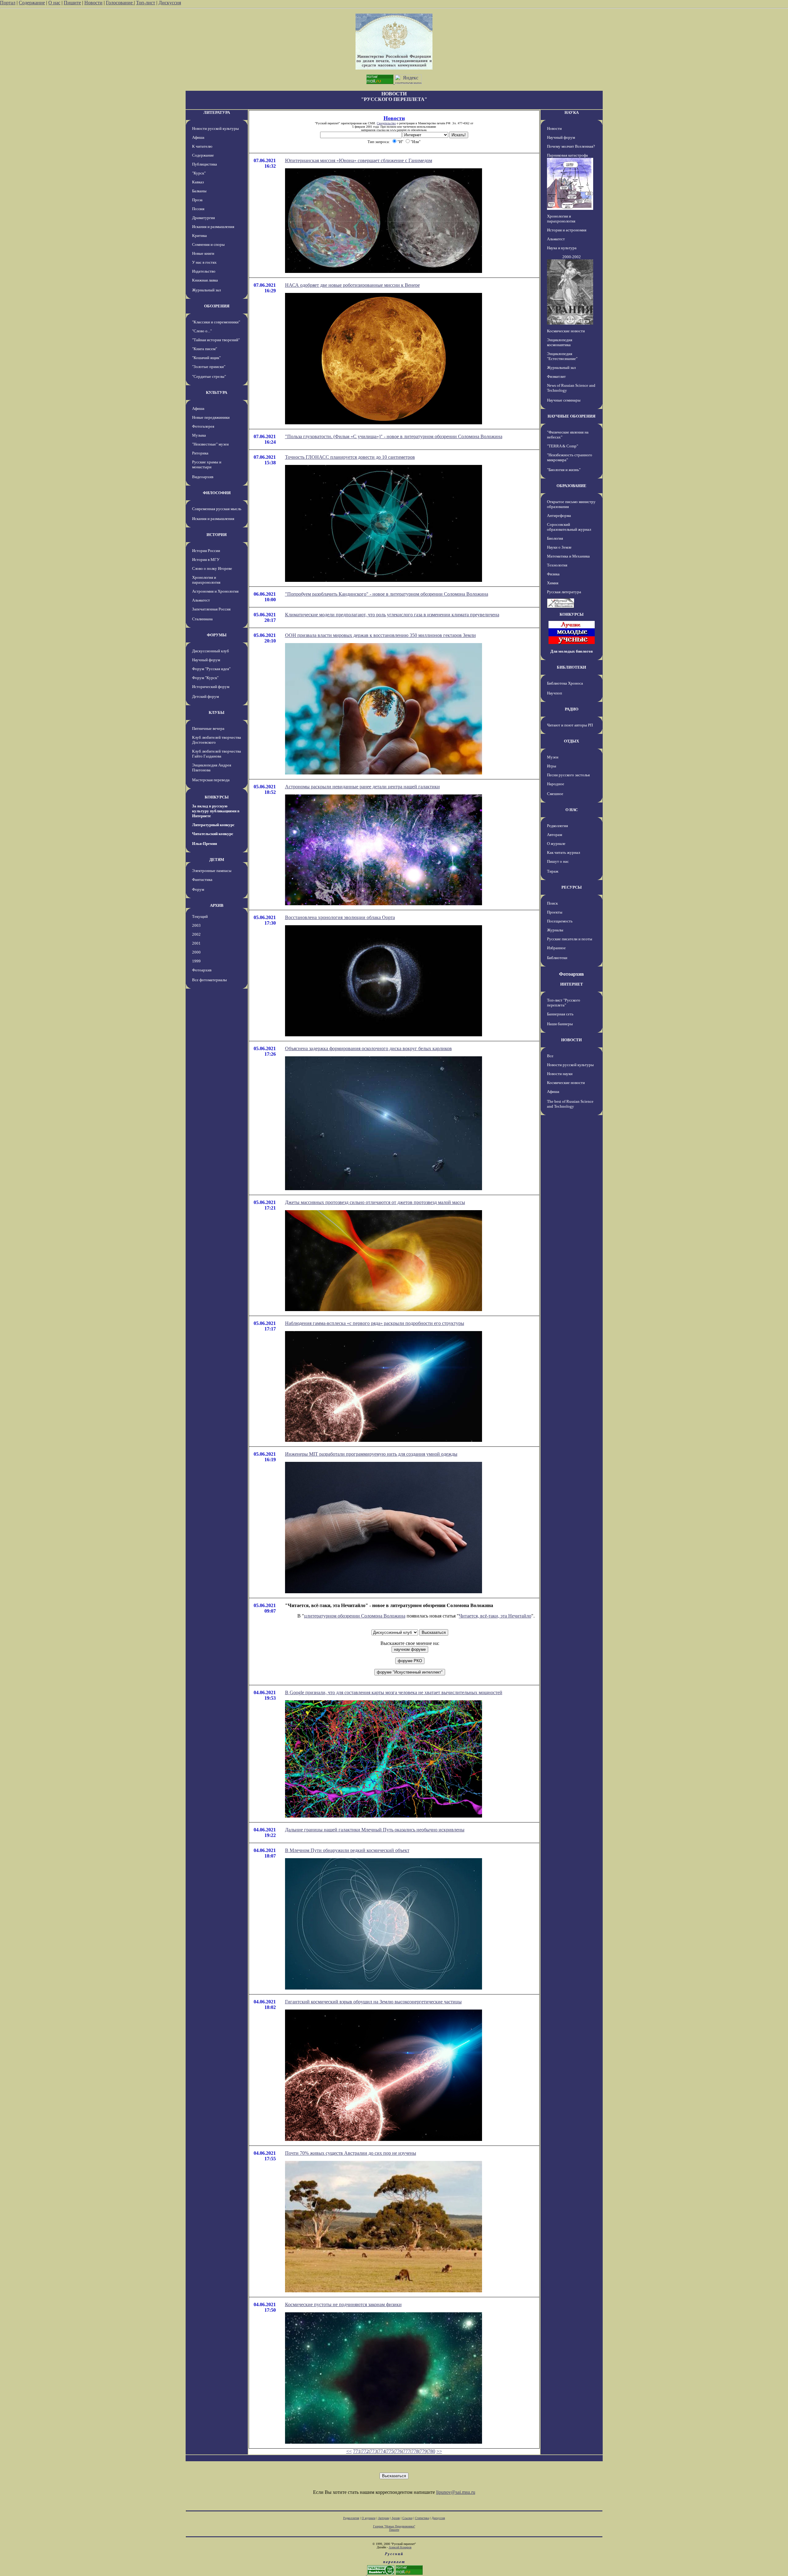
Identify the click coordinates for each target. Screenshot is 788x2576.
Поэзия (198, 209)
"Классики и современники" (216, 322)
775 (390, 2451)
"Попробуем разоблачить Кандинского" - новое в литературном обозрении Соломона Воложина (387, 594)
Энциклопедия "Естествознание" (562, 356)
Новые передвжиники (211, 417)
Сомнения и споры (208, 244)
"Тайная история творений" (216, 340)
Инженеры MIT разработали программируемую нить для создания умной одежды (371, 1454)
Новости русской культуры (215, 128)
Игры (552, 766)
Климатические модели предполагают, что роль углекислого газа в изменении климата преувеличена (392, 615)
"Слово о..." (202, 331)
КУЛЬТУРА (217, 392)
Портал (8, 3)
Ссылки (407, 2518)
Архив (396, 2518)
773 (373, 2451)
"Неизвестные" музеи (210, 444)
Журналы (555, 930)
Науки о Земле (559, 547)
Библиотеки (557, 958)
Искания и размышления (213, 227)
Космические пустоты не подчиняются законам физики (343, 2304)
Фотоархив (202, 970)
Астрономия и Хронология (215, 591)
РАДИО (572, 709)
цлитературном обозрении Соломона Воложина (355, 1616)
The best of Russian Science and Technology (570, 1104)
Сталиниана (202, 619)
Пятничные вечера (208, 728)
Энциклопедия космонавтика (560, 342)
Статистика (422, 2518)
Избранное (556, 948)
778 (415, 2451)
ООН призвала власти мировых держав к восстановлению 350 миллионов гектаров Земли (380, 635)
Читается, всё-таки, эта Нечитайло (495, 1616)
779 (423, 2451)
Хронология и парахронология (206, 580)
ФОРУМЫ (217, 635)
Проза (197, 200)
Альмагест (201, 600)
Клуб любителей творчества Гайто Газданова (217, 754)
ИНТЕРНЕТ (572, 984)
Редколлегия (557, 826)
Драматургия (203, 218)
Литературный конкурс (213, 825)
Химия (553, 583)
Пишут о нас (558, 861)
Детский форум (205, 696)
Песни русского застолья (568, 775)
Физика (553, 574)
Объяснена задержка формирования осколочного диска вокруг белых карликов (368, 1048)
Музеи (553, 757)
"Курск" (199, 173)
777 (407, 2451)
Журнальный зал (206, 290)
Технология (557, 565)
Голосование (120, 3)
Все (550, 1056)
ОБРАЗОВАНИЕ (571, 486)
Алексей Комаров (400, 2547)
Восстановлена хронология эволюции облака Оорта (340, 917)
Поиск (552, 903)
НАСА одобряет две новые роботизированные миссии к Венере (352, 285)
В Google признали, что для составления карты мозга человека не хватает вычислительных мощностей (394, 1692)
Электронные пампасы (212, 871)
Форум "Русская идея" (211, 669)
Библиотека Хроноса (565, 683)
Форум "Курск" (205, 678)
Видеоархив (203, 477)
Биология (555, 538)
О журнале (556, 844)
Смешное (555, 794)
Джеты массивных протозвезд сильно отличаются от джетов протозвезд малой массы (375, 1202)
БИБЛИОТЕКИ (571, 667)
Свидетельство (386, 123)
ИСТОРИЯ (217, 535)
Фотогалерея (203, 426)
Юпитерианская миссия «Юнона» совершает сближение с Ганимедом (359, 160)
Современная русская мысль (217, 509)
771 (357, 2451)
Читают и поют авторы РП (570, 725)
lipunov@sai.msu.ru (456, 2492)
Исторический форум (211, 687)
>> (439, 2451)
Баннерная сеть (560, 1014)
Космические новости (566, 331)
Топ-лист (146, 3)
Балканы (199, 191)
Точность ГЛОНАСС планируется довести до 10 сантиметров (350, 457)
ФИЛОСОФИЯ (217, 493)
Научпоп (555, 693)
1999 (196, 961)
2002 (196, 934)
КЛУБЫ (217, 712)
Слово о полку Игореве (212, 568)
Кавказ (198, 182)
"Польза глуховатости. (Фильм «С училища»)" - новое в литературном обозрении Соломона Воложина (394, 436)
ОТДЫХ (571, 741)
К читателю (202, 146)
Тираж (553, 871)
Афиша (198, 137)
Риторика (200, 453)
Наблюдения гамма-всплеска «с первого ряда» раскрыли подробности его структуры (375, 1323)
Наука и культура (562, 248)
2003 (196, 925)
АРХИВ (217, 905)
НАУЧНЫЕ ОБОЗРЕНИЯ (571, 416)
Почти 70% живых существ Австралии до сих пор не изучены (351, 2153)
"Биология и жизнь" (564, 470)
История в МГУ (206, 560)
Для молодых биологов (572, 651)
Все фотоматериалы (209, 980)
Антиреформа (559, 516)
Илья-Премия (205, 844)
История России (206, 551)
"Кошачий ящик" (206, 358)
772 (365, 2451)
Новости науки (560, 1074)
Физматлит (556, 376)
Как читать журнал (563, 852)
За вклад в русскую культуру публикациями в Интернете (216, 811)
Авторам (555, 835)
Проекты (555, 912)
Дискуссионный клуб (211, 651)
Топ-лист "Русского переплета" (564, 1003)
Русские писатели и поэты (570, 939)
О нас (54, 3)
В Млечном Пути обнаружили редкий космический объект (347, 1850)
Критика (199, 236)
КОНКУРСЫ (217, 797)
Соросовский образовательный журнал (569, 527)
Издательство (204, 271)
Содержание (32, 3)
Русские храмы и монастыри (207, 464)
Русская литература (564, 592)
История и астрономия (567, 230)
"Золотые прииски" (209, 367)
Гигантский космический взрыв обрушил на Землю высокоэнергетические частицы (373, 2002)
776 (398, 2451)
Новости (93, 3)
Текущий (200, 916)
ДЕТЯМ (217, 860)
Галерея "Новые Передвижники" (394, 2526)
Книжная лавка (205, 280)
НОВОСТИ (571, 1040)
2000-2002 (572, 257)
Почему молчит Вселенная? (571, 146)
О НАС (572, 810)
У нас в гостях (204, 262)
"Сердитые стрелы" (209, 376)
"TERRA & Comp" (563, 446)
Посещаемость (560, 921)
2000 (196, 952)
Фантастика (202, 880)
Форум (198, 889)
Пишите (72, 3)
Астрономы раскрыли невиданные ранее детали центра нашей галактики (362, 787)
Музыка (199, 435)
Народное (556, 784)
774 (382, 2451)
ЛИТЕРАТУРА (217, 112)
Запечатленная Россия (211, 609)
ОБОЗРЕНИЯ (217, 306)
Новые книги (203, 253)
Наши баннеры (560, 1024)
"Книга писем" (205, 349)
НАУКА (572, 112)
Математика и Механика (568, 556)
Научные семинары (564, 400)
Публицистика (205, 164)
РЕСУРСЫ (572, 887)
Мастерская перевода (211, 780)
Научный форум (206, 660)
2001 (196, 943)
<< (349, 2451)
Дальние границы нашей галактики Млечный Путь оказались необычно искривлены (375, 1830)
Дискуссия (170, 3)
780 (432, 2451)
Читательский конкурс (213, 834)
